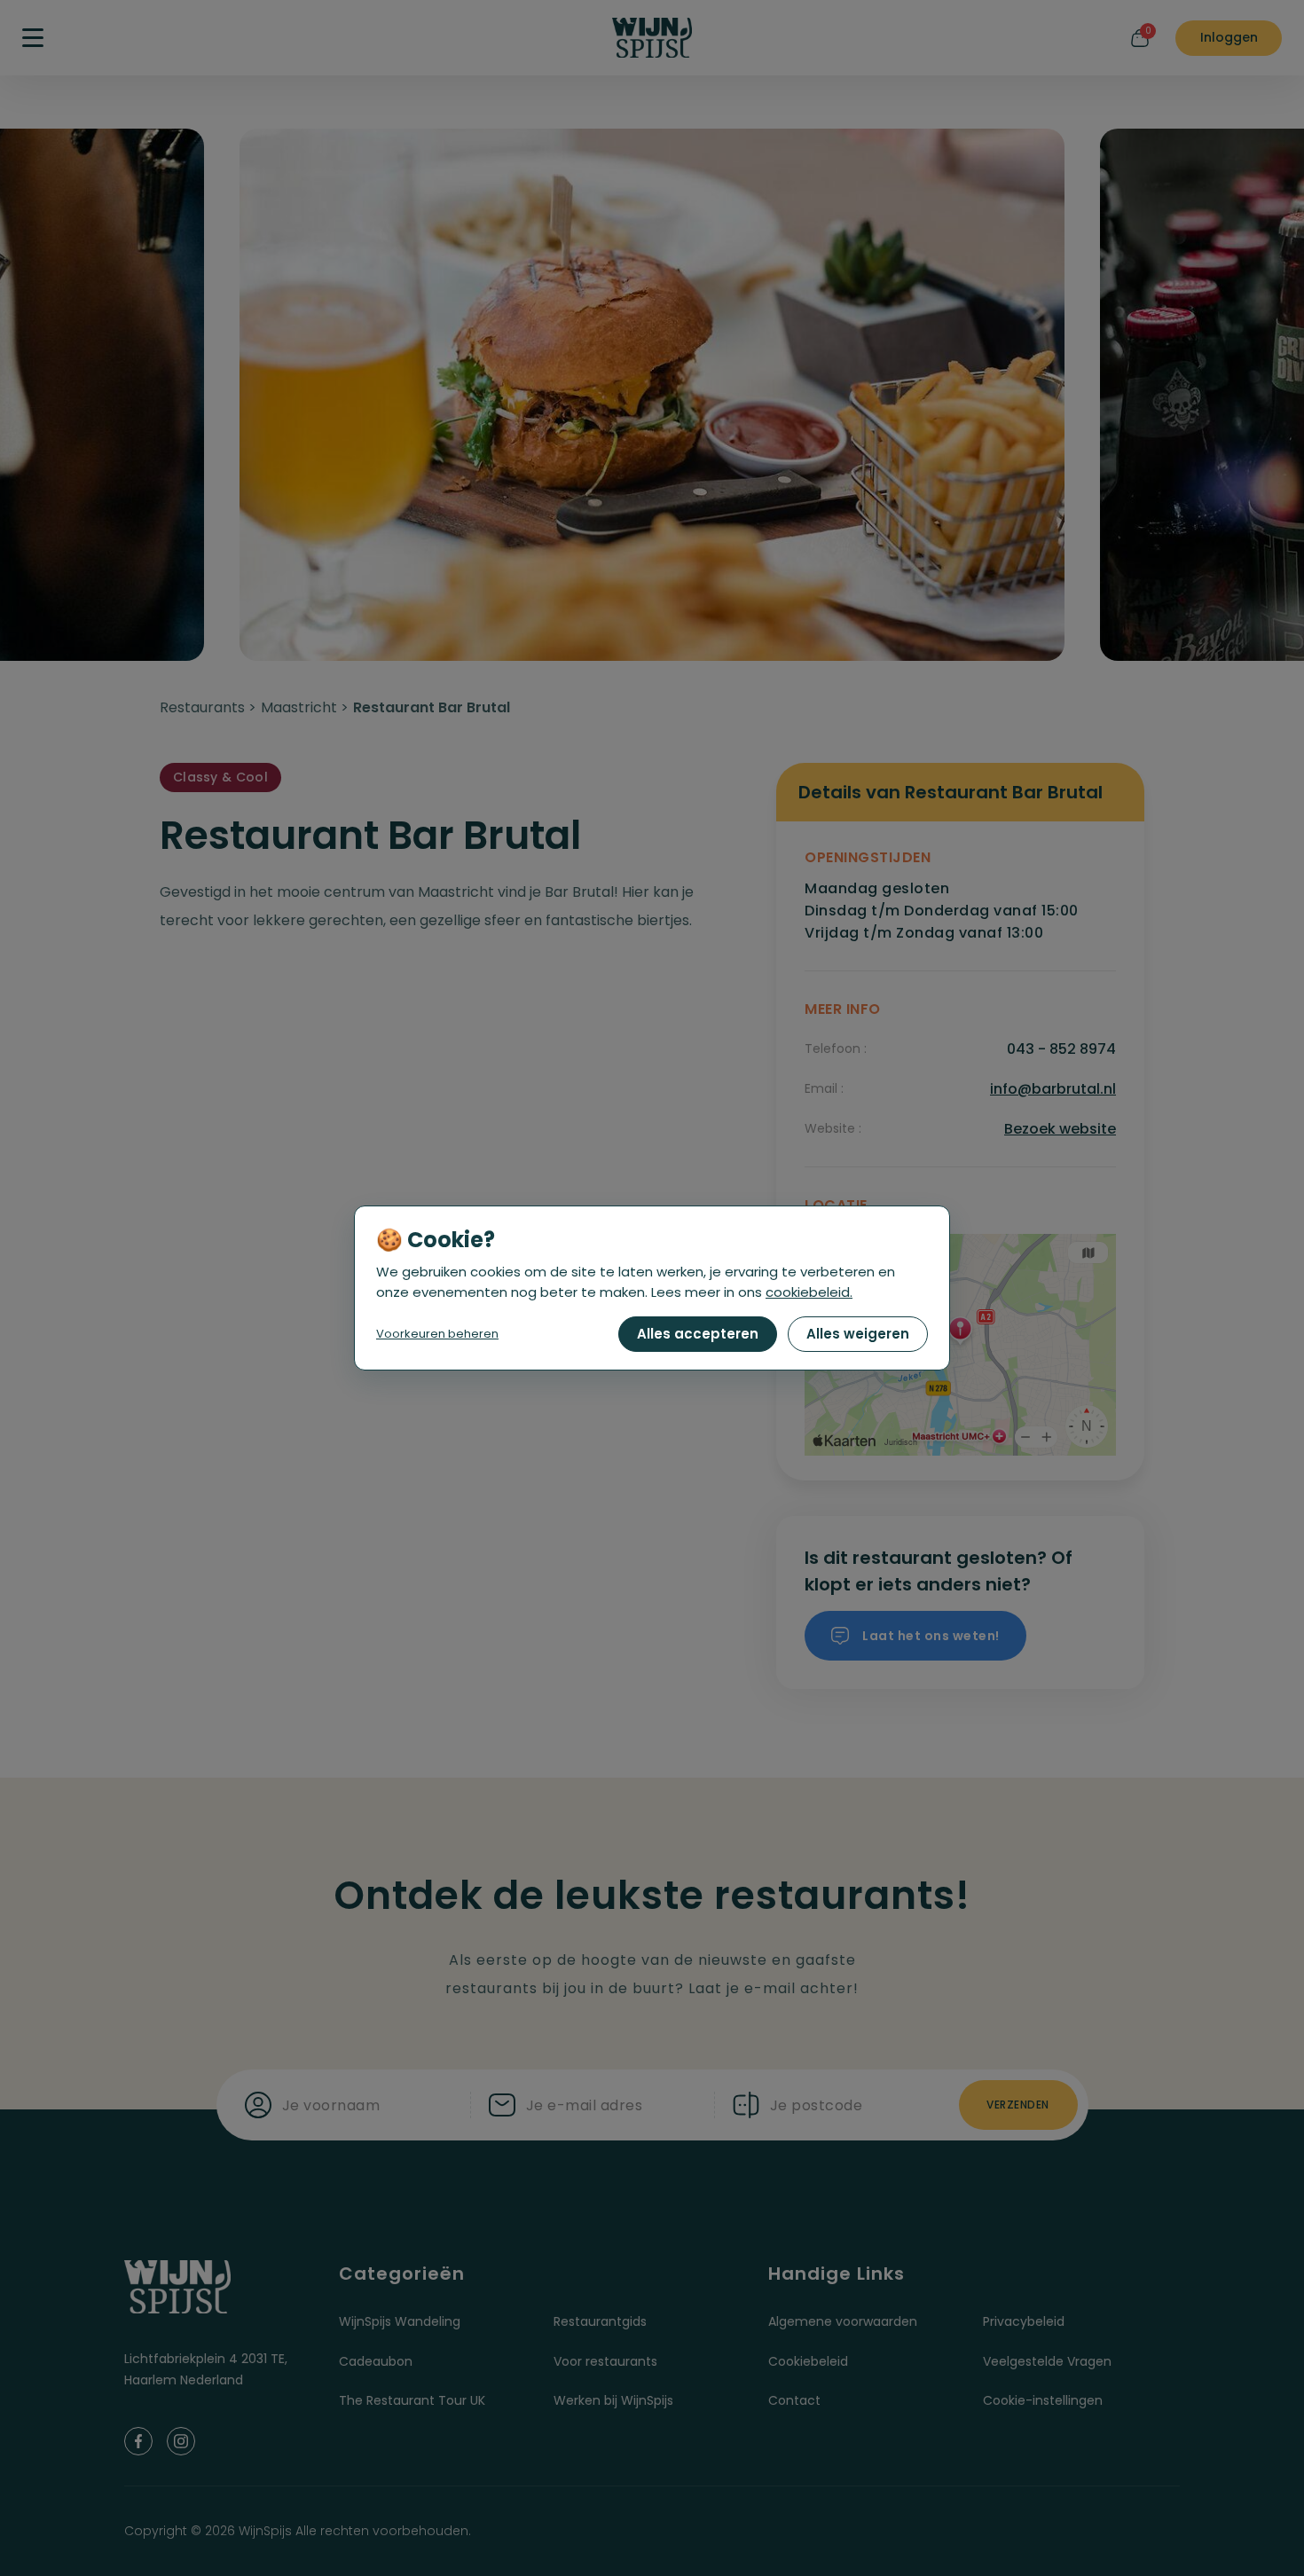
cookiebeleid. (809, 1292)
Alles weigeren (858, 1334)
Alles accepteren (698, 1334)
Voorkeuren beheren (437, 1334)
